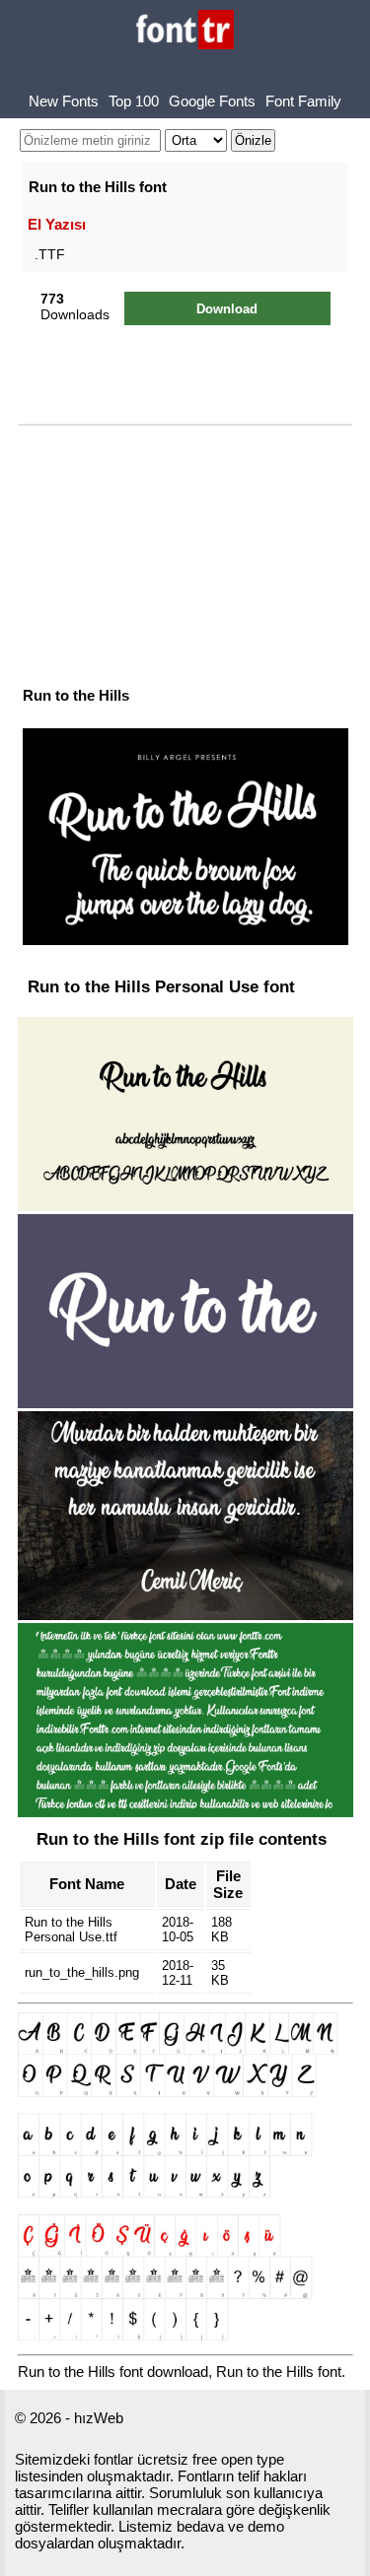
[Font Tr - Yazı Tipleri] (185, 31)
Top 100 (134, 101)
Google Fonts (212, 101)
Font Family (303, 101)
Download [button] (227, 309)
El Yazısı (57, 224)
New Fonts (64, 101)
